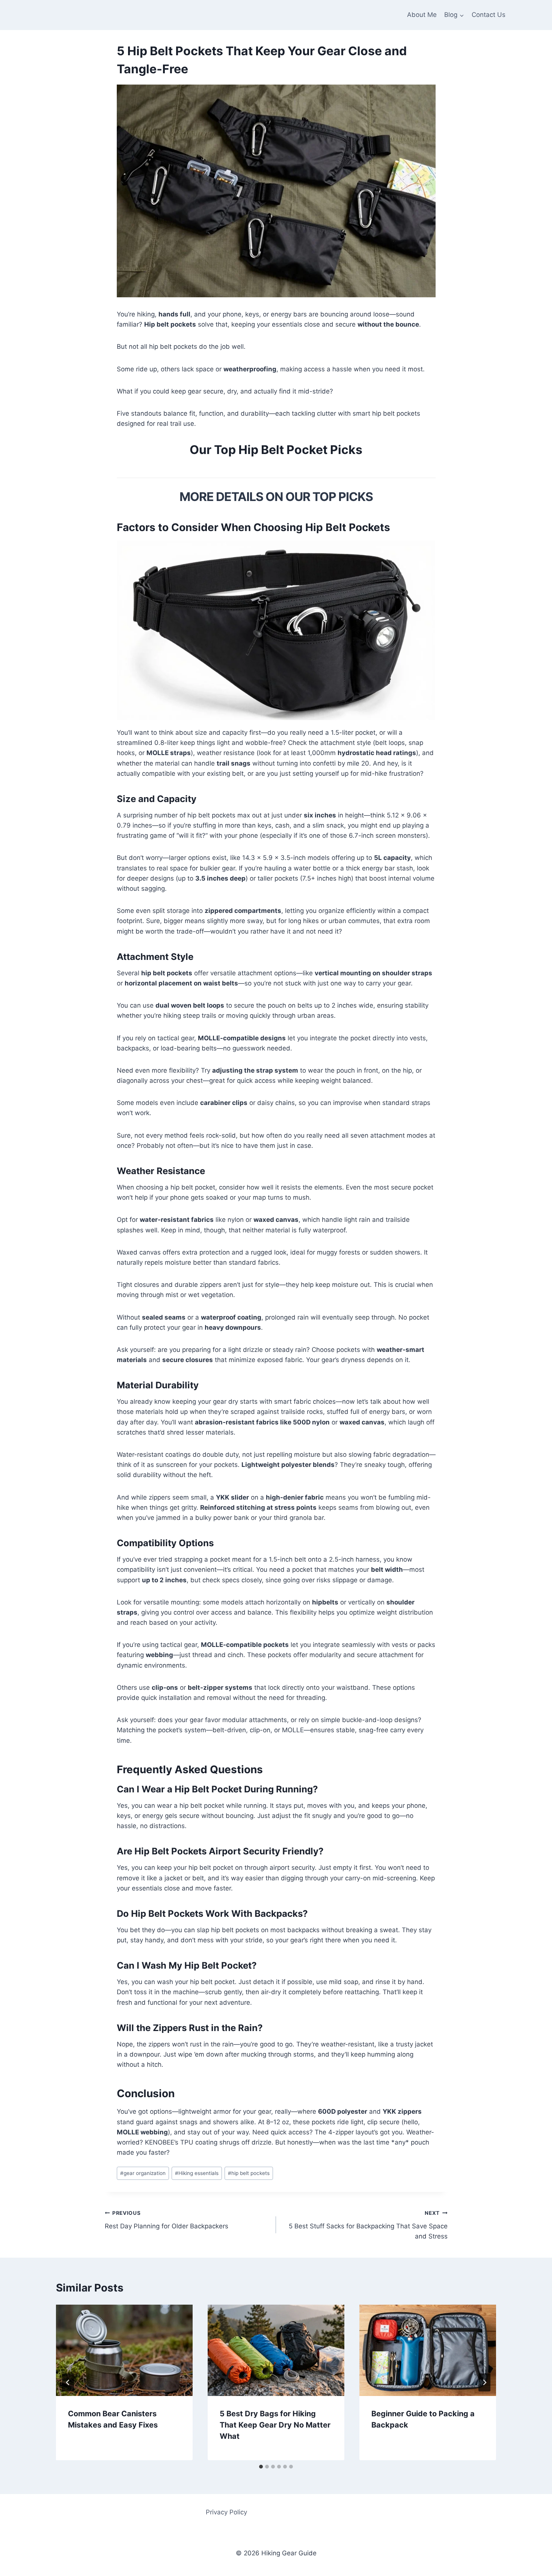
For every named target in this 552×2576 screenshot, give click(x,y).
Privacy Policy (226, 2512)
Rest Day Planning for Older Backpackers (167, 2220)
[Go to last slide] (68, 2382)
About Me (422, 15)
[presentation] (124, 2350)
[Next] (484, 2382)
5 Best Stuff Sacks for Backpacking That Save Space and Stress (368, 2225)
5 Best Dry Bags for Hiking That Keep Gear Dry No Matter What (275, 2425)
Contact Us (489, 15)
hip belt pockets (249, 2173)
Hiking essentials (197, 2173)
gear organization (143, 2173)
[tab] (261, 2467)
